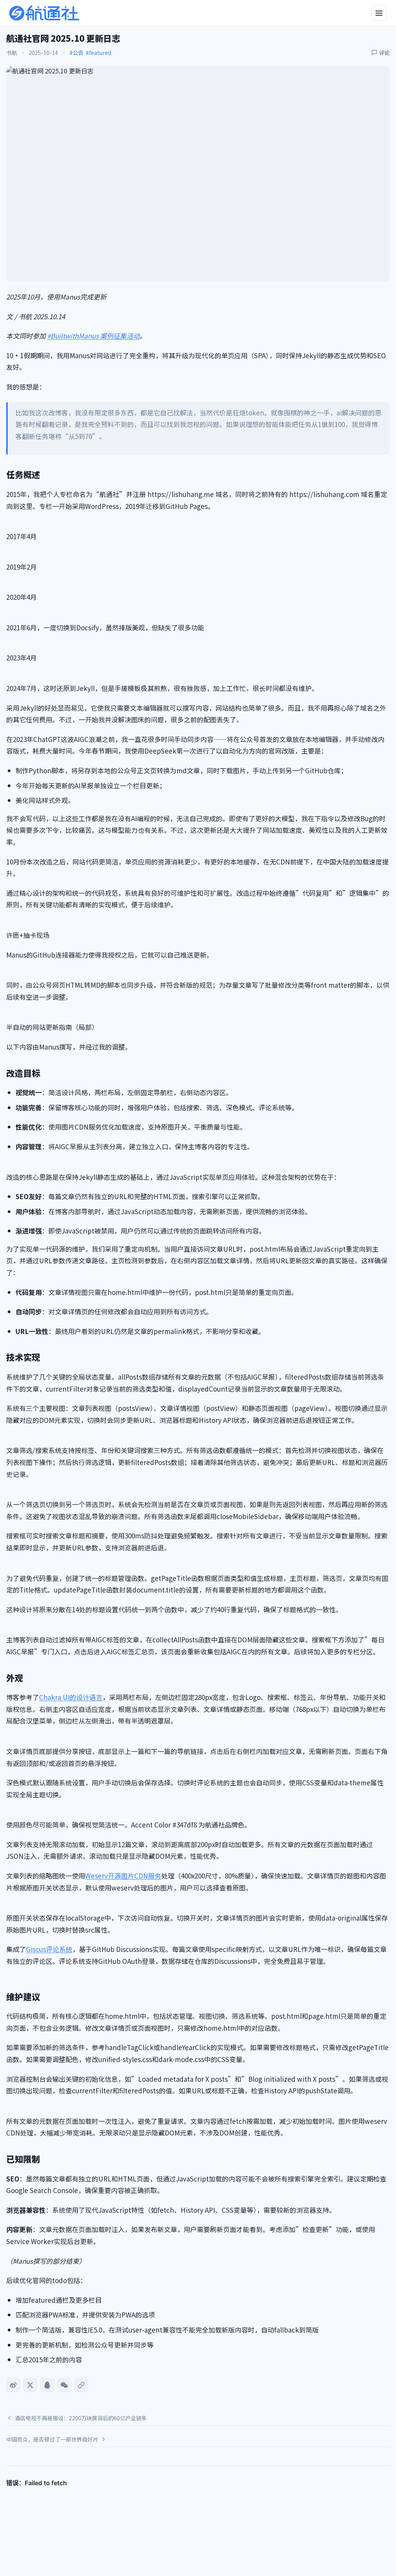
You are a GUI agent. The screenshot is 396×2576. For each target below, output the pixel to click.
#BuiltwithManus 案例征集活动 (93, 336)
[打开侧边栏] (379, 13)
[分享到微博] (13, 2385)
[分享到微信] (64, 2385)
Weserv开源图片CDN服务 (123, 1876)
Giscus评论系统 (49, 1949)
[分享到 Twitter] (30, 2385)
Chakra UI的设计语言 (71, 1697)
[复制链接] (81, 2385)
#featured (98, 53)
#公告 (77, 53)
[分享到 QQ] (47, 2385)
